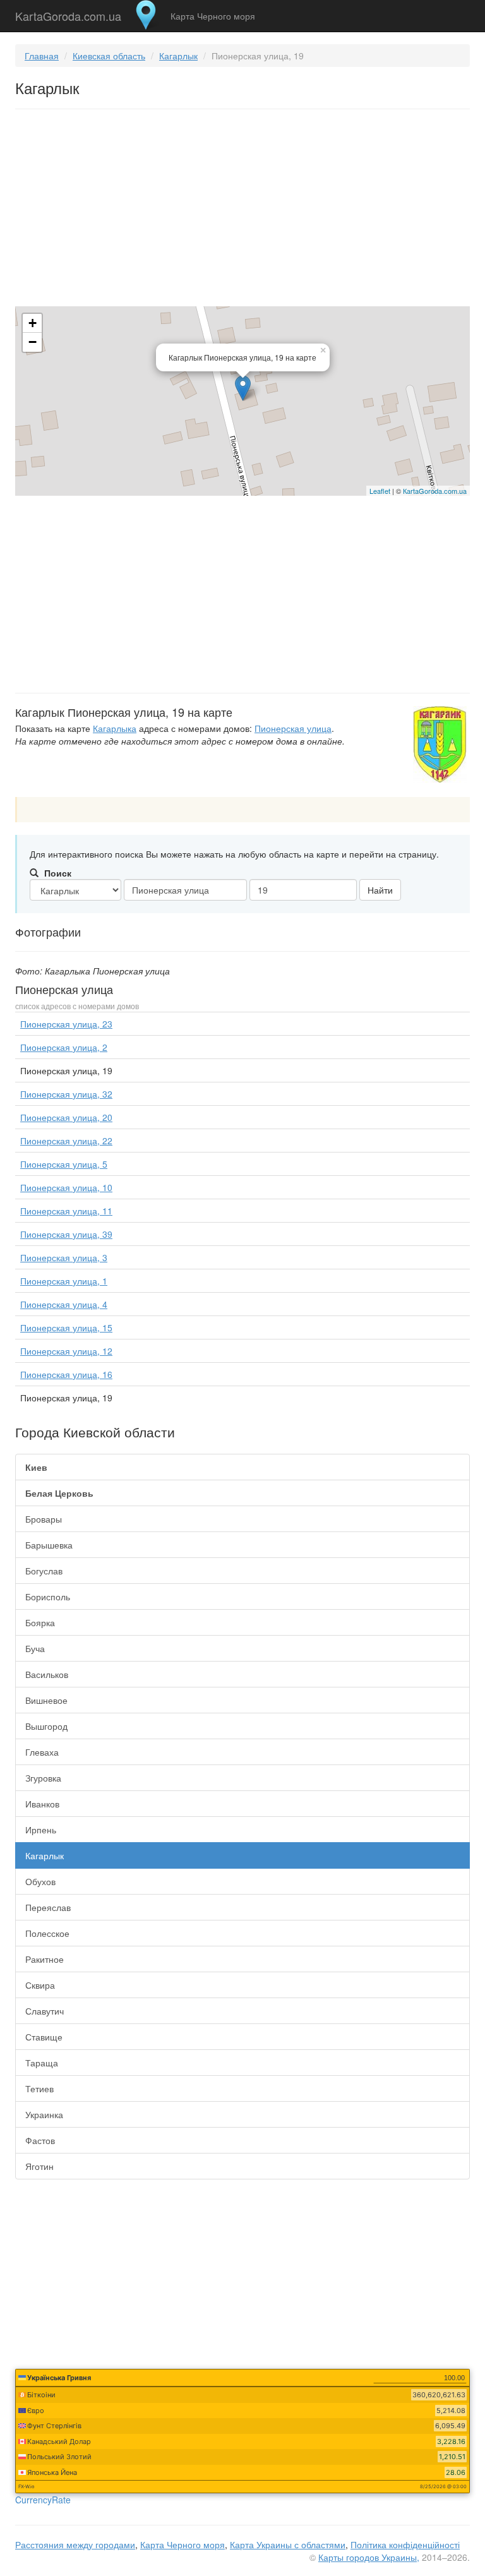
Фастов (40, 2140)
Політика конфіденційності (405, 2544)
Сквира (40, 1985)
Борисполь (48, 1597)
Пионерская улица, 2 (64, 1047)
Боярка (40, 1622)
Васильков (47, 1674)
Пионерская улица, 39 (66, 1234)
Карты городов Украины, (369, 2557)
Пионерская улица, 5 (64, 1164)
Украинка (44, 2114)
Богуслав (44, 1571)
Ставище (44, 2037)
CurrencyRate (43, 2500)
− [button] (33, 342)
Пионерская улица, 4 (64, 1304)
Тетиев (39, 2088)
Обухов (40, 1881)
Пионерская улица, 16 (66, 1374)
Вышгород (46, 1726)
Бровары (44, 1519)
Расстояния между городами (75, 2544)
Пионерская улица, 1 (64, 1281)
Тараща (42, 2063)
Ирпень (41, 1830)
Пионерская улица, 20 (66, 1117)
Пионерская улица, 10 (66, 1187)
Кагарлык (178, 56)
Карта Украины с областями (288, 2544)
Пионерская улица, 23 (66, 1024)
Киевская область (109, 56)
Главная (42, 56)
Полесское (47, 1933)
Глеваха (42, 1752)
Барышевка (49, 1545)
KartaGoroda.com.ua (68, 13)
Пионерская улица (293, 728)
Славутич (45, 2011)
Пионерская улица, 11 (66, 1211)
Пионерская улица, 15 (66, 1327)
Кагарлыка (115, 728)
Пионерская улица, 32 (66, 1094)
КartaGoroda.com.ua (435, 491)
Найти (380, 890)
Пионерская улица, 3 (64, 1257)
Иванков (42, 1804)
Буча (35, 1648)
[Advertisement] (242, 210)
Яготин (39, 2166)
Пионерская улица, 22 (66, 1141)
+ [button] (33, 323)
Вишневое (46, 1700)
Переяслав (48, 1907)
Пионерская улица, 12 (66, 1351)
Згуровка (43, 1778)
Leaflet (380, 491)
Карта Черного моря (213, 16)
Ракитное (45, 1959)
